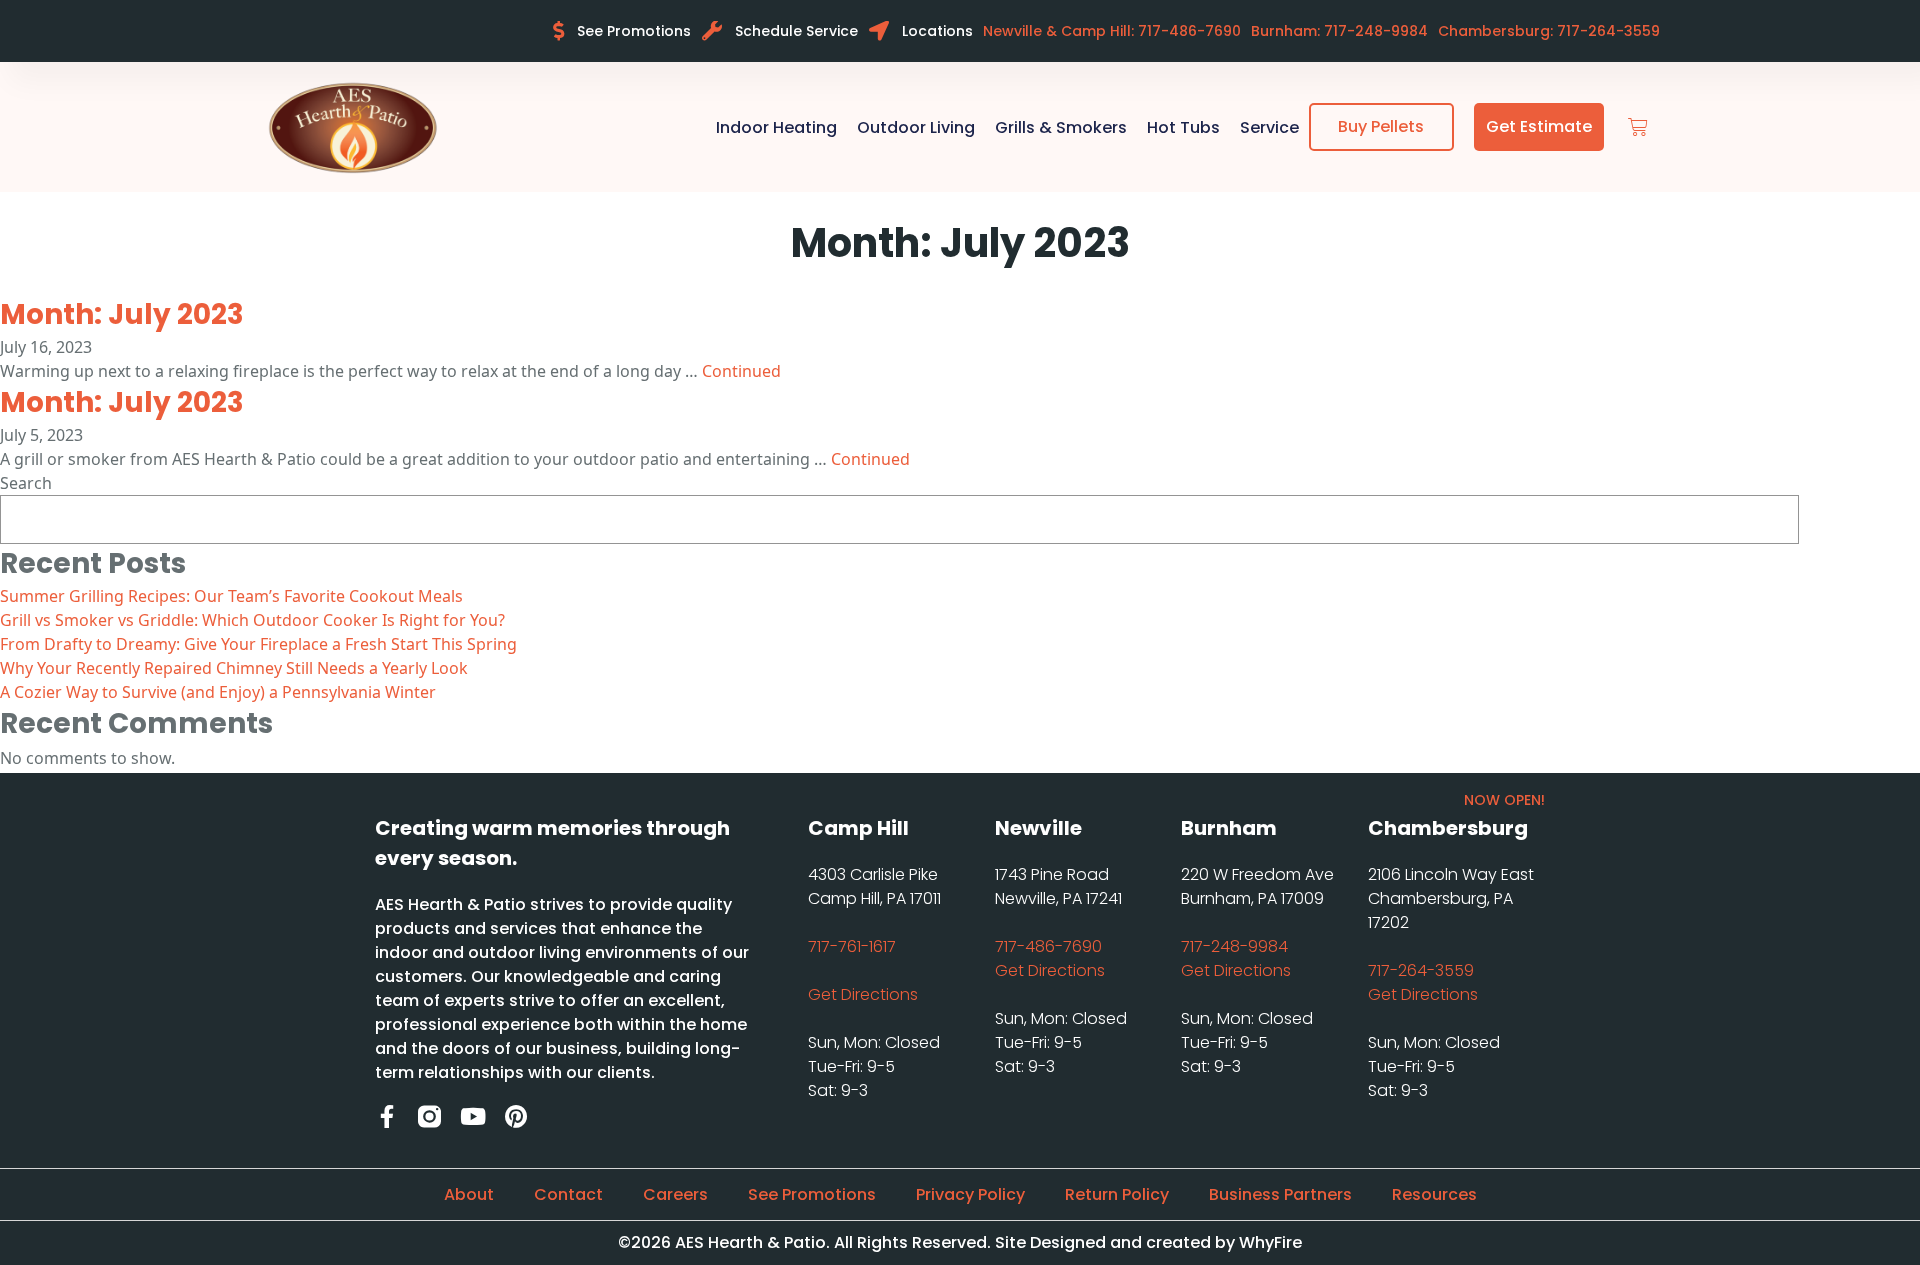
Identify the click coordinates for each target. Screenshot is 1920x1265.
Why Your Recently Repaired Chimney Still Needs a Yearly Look (234, 668)
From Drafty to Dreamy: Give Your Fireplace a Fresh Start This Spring (258, 644)
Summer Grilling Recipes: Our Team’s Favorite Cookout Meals (231, 596)
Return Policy (1117, 1194)
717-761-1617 (852, 946)
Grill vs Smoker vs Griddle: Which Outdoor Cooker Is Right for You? (252, 620)
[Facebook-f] (386, 1116)
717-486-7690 (1048, 946)
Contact (568, 1194)
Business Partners (1280, 1194)
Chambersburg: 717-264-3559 (1549, 31)
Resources (1434, 1194)
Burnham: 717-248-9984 (1339, 31)
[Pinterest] (515, 1116)
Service (1269, 127)
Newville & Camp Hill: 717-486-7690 (1112, 31)
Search (26, 483)
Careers (675, 1194)
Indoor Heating (776, 127)
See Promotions (812, 1194)
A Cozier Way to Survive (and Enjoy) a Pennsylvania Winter (218, 692)
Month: (122, 314)
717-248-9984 (1234, 946)
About (469, 1194)
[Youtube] (472, 1116)
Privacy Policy (970, 1194)
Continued (741, 371)
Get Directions (863, 994)
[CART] (1638, 127)
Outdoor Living (916, 127)
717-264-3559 (1421, 970)
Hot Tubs (1183, 127)
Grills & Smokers (1061, 127)
